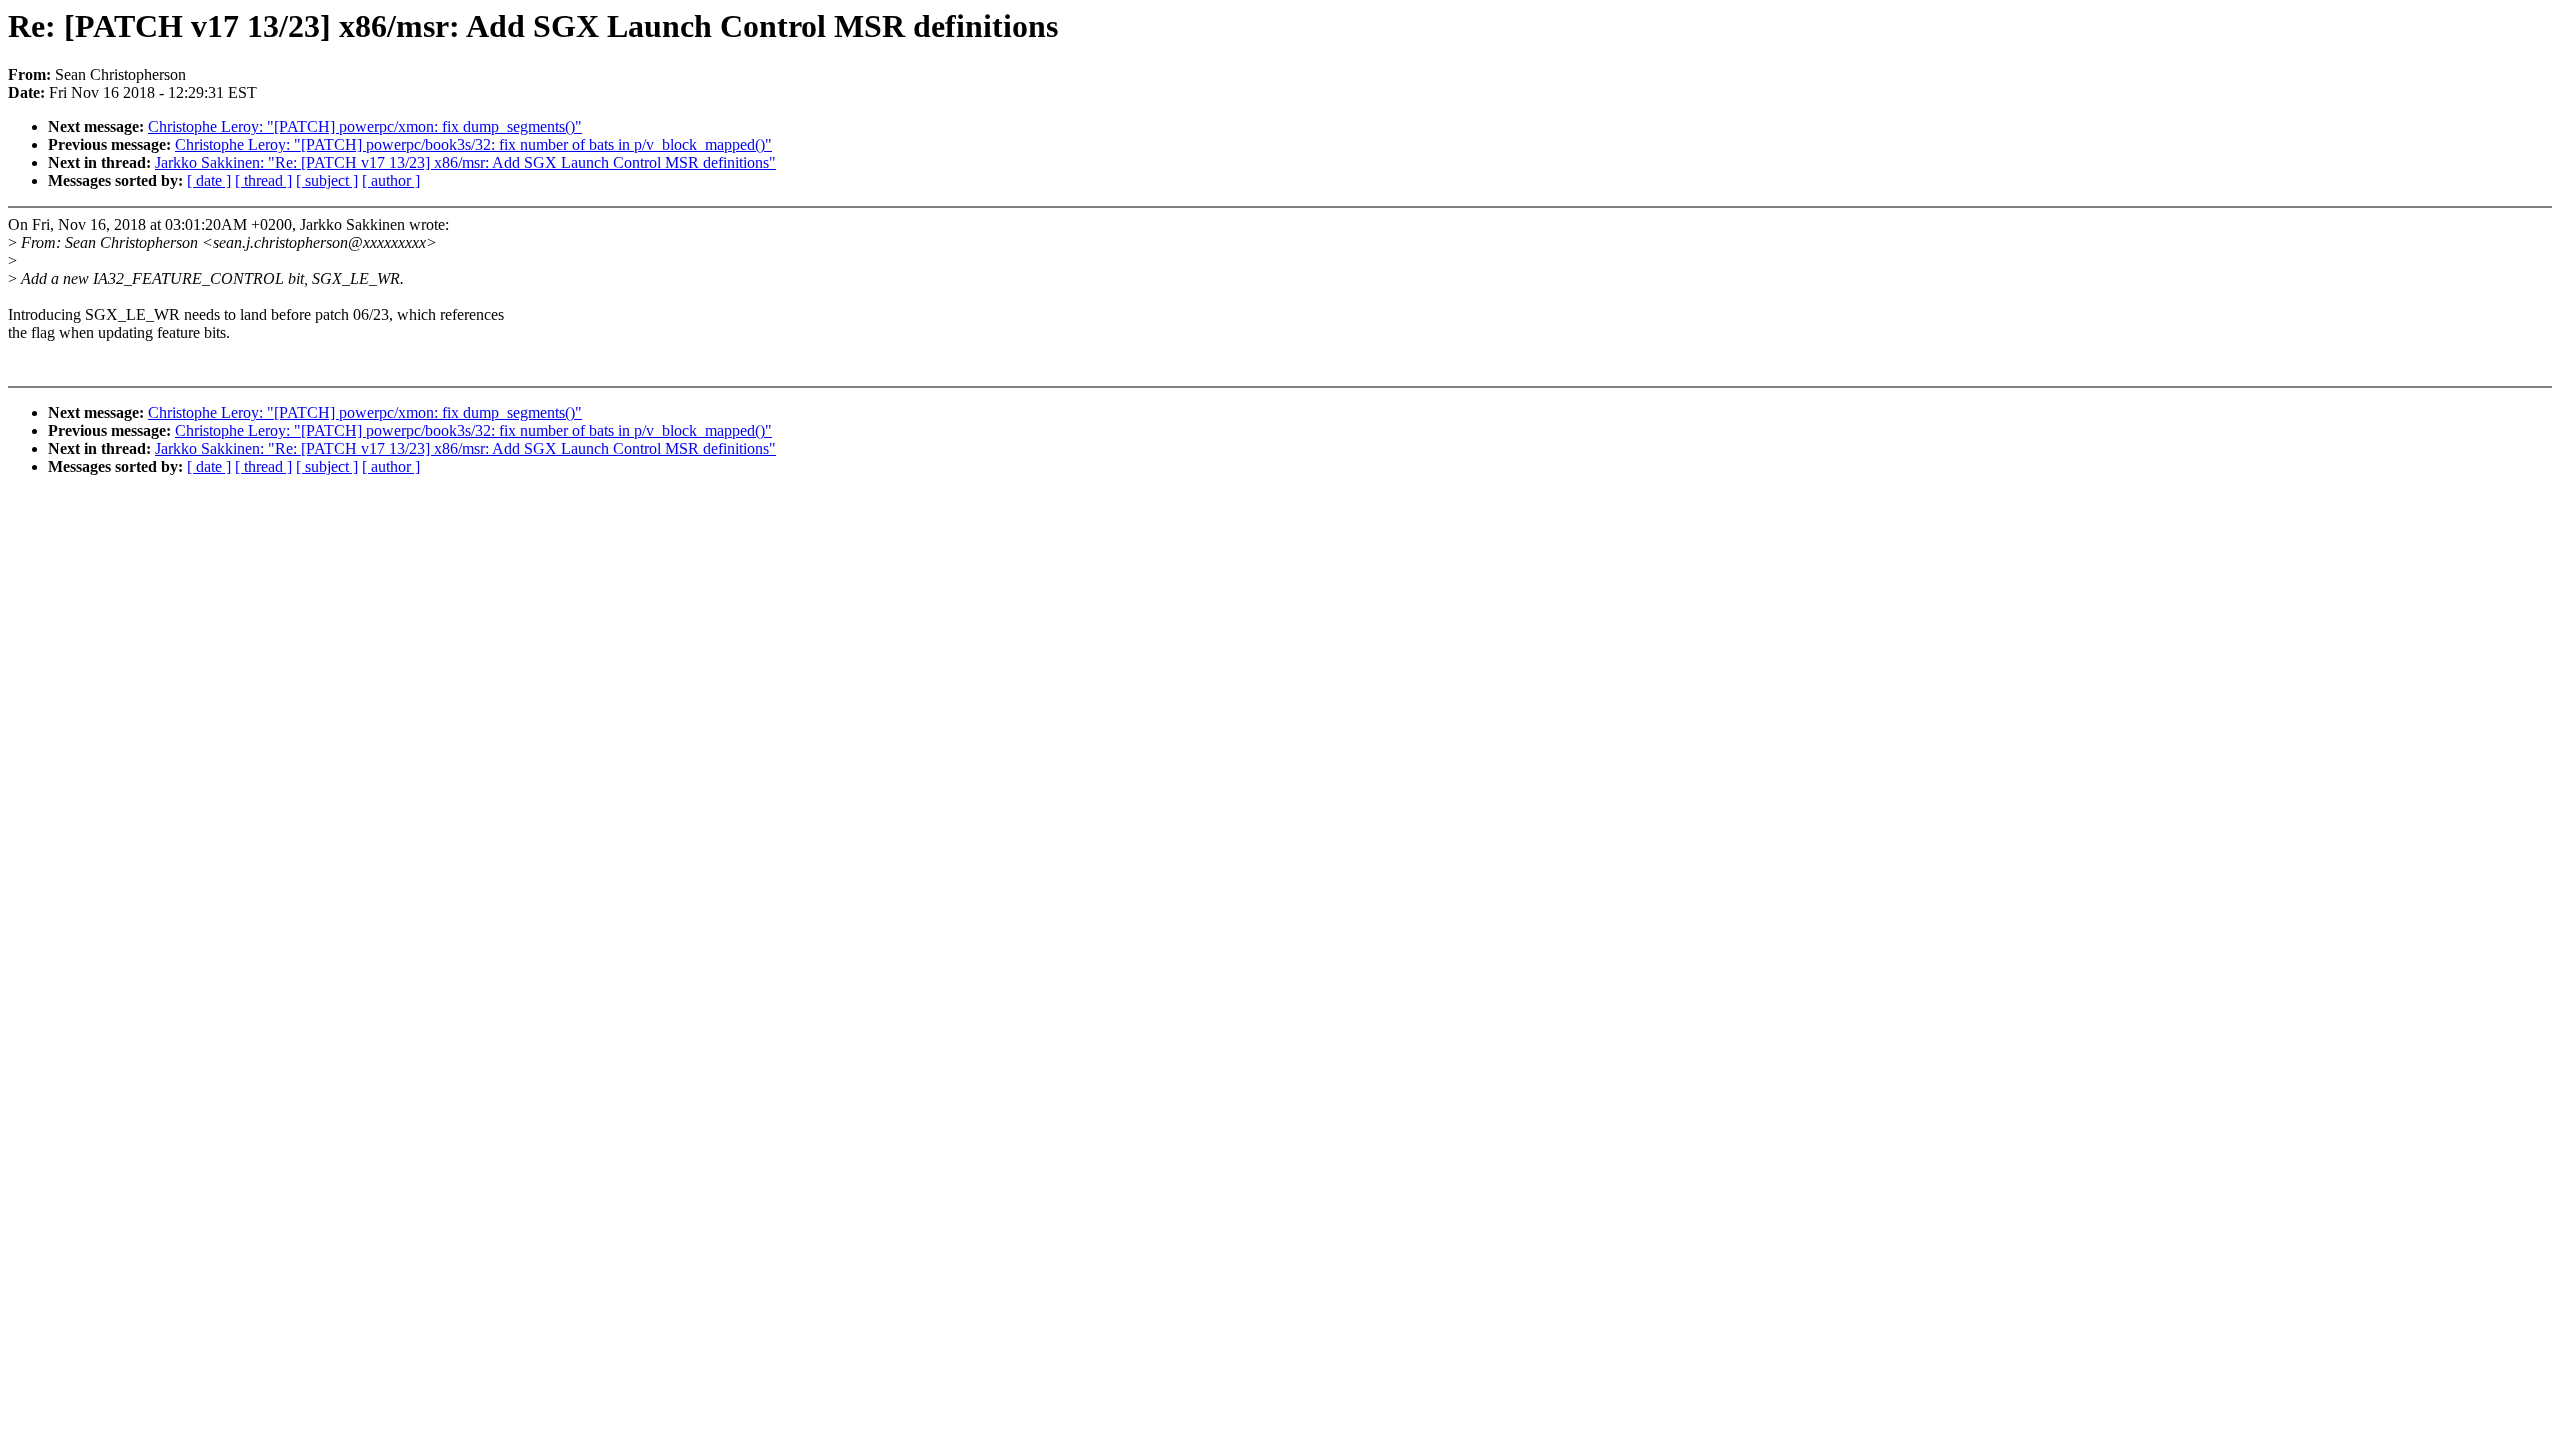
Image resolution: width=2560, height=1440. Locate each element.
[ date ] (209, 180)
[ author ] (391, 180)
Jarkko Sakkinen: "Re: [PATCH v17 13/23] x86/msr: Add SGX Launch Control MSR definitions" (465, 162)
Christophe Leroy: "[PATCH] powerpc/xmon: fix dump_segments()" (365, 126)
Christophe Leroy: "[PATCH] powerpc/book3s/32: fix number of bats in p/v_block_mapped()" (473, 144)
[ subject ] (327, 180)
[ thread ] (263, 180)
